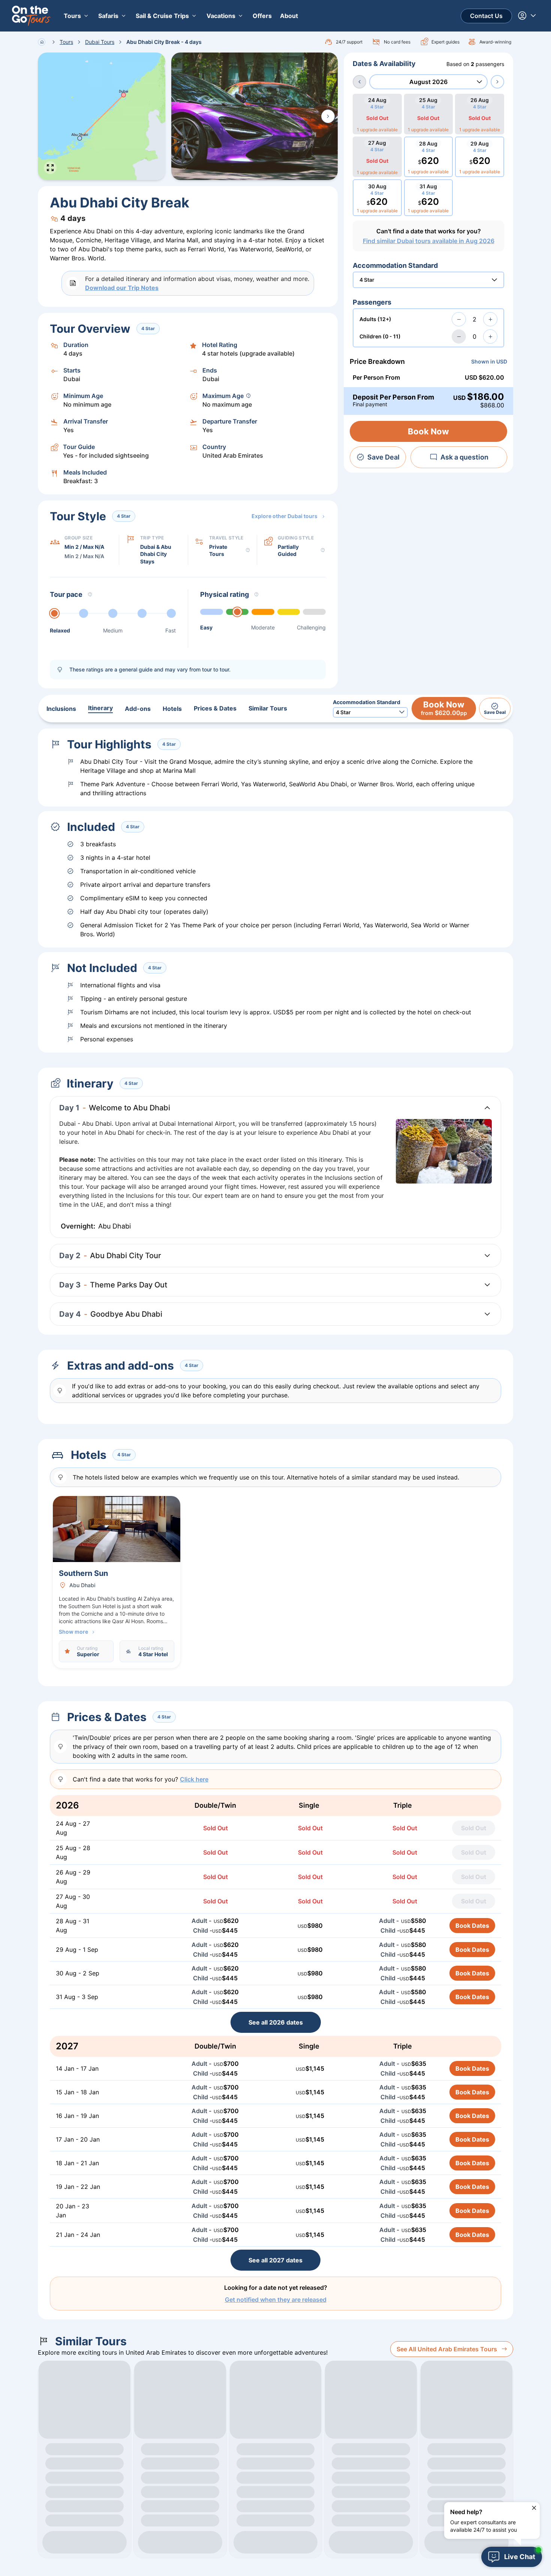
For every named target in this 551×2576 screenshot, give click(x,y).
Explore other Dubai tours (284, 516)
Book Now (428, 431)
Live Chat (520, 2557)
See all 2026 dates (276, 2022)
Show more (73, 1632)
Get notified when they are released (276, 2300)
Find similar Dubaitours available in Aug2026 (429, 241)
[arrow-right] (497, 82)
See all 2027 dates (275, 2260)
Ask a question (464, 457)
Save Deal (383, 457)
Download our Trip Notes (122, 288)
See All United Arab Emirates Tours (447, 2349)
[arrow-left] (359, 82)
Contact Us (486, 16)
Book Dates (472, 1926)
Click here (194, 1779)
